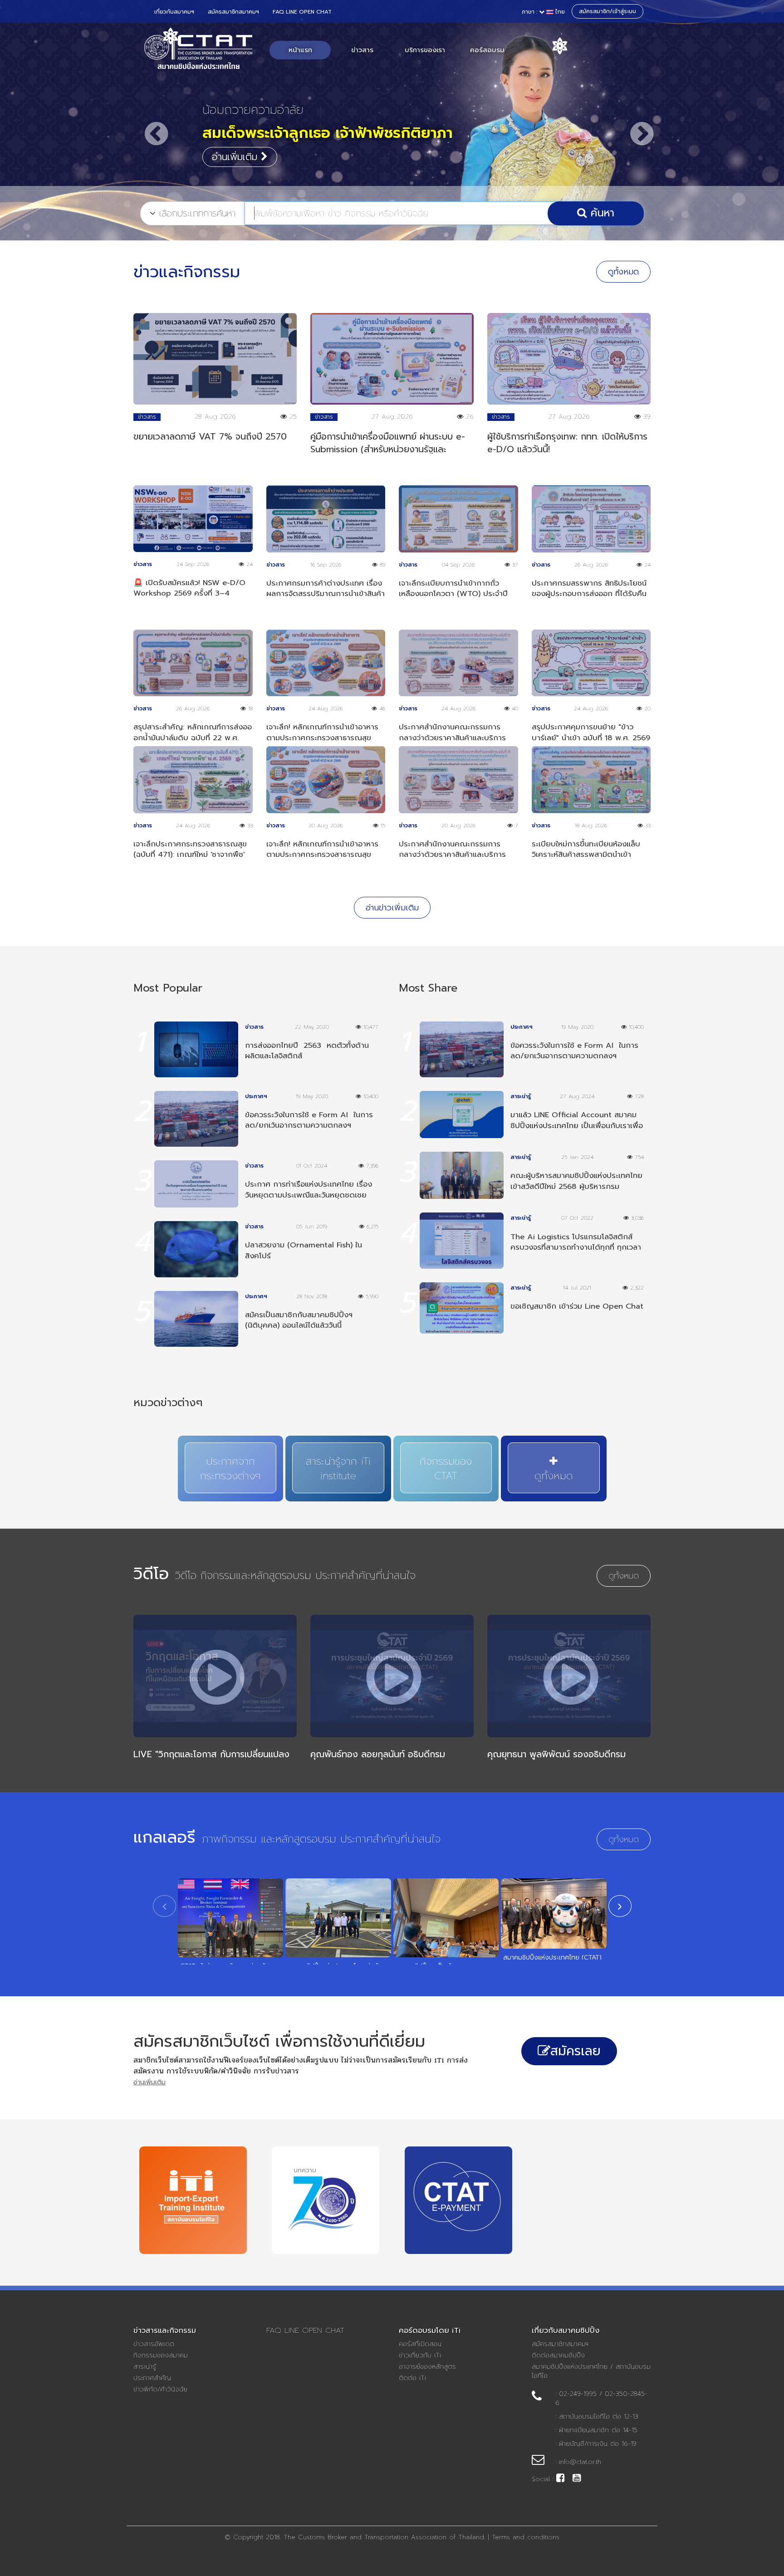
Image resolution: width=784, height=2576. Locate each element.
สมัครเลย (576, 2051)
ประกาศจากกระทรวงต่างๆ (230, 1469)
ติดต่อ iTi (412, 2378)
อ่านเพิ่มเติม (236, 157)
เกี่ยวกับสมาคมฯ (174, 12)
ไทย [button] (543, 12)
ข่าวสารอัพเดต (154, 2344)
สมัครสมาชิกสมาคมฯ (233, 12)
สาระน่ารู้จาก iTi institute (338, 1469)
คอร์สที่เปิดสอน (420, 2344)
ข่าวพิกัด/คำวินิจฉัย (160, 2390)
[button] (149, 125)
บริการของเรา (425, 50)
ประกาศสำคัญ (152, 2378)
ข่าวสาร (362, 50)
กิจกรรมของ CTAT (446, 1469)
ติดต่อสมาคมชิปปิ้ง (558, 2356)
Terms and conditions (526, 2537)
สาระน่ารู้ (145, 2367)
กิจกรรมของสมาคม (161, 2356)
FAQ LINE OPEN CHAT (302, 12)
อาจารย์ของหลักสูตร (427, 2367)
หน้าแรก (300, 50)
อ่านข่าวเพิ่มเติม (392, 908)
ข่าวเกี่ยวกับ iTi (420, 2356)
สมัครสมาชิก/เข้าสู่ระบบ (608, 11)
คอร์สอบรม (487, 50)
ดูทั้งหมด (623, 272)
